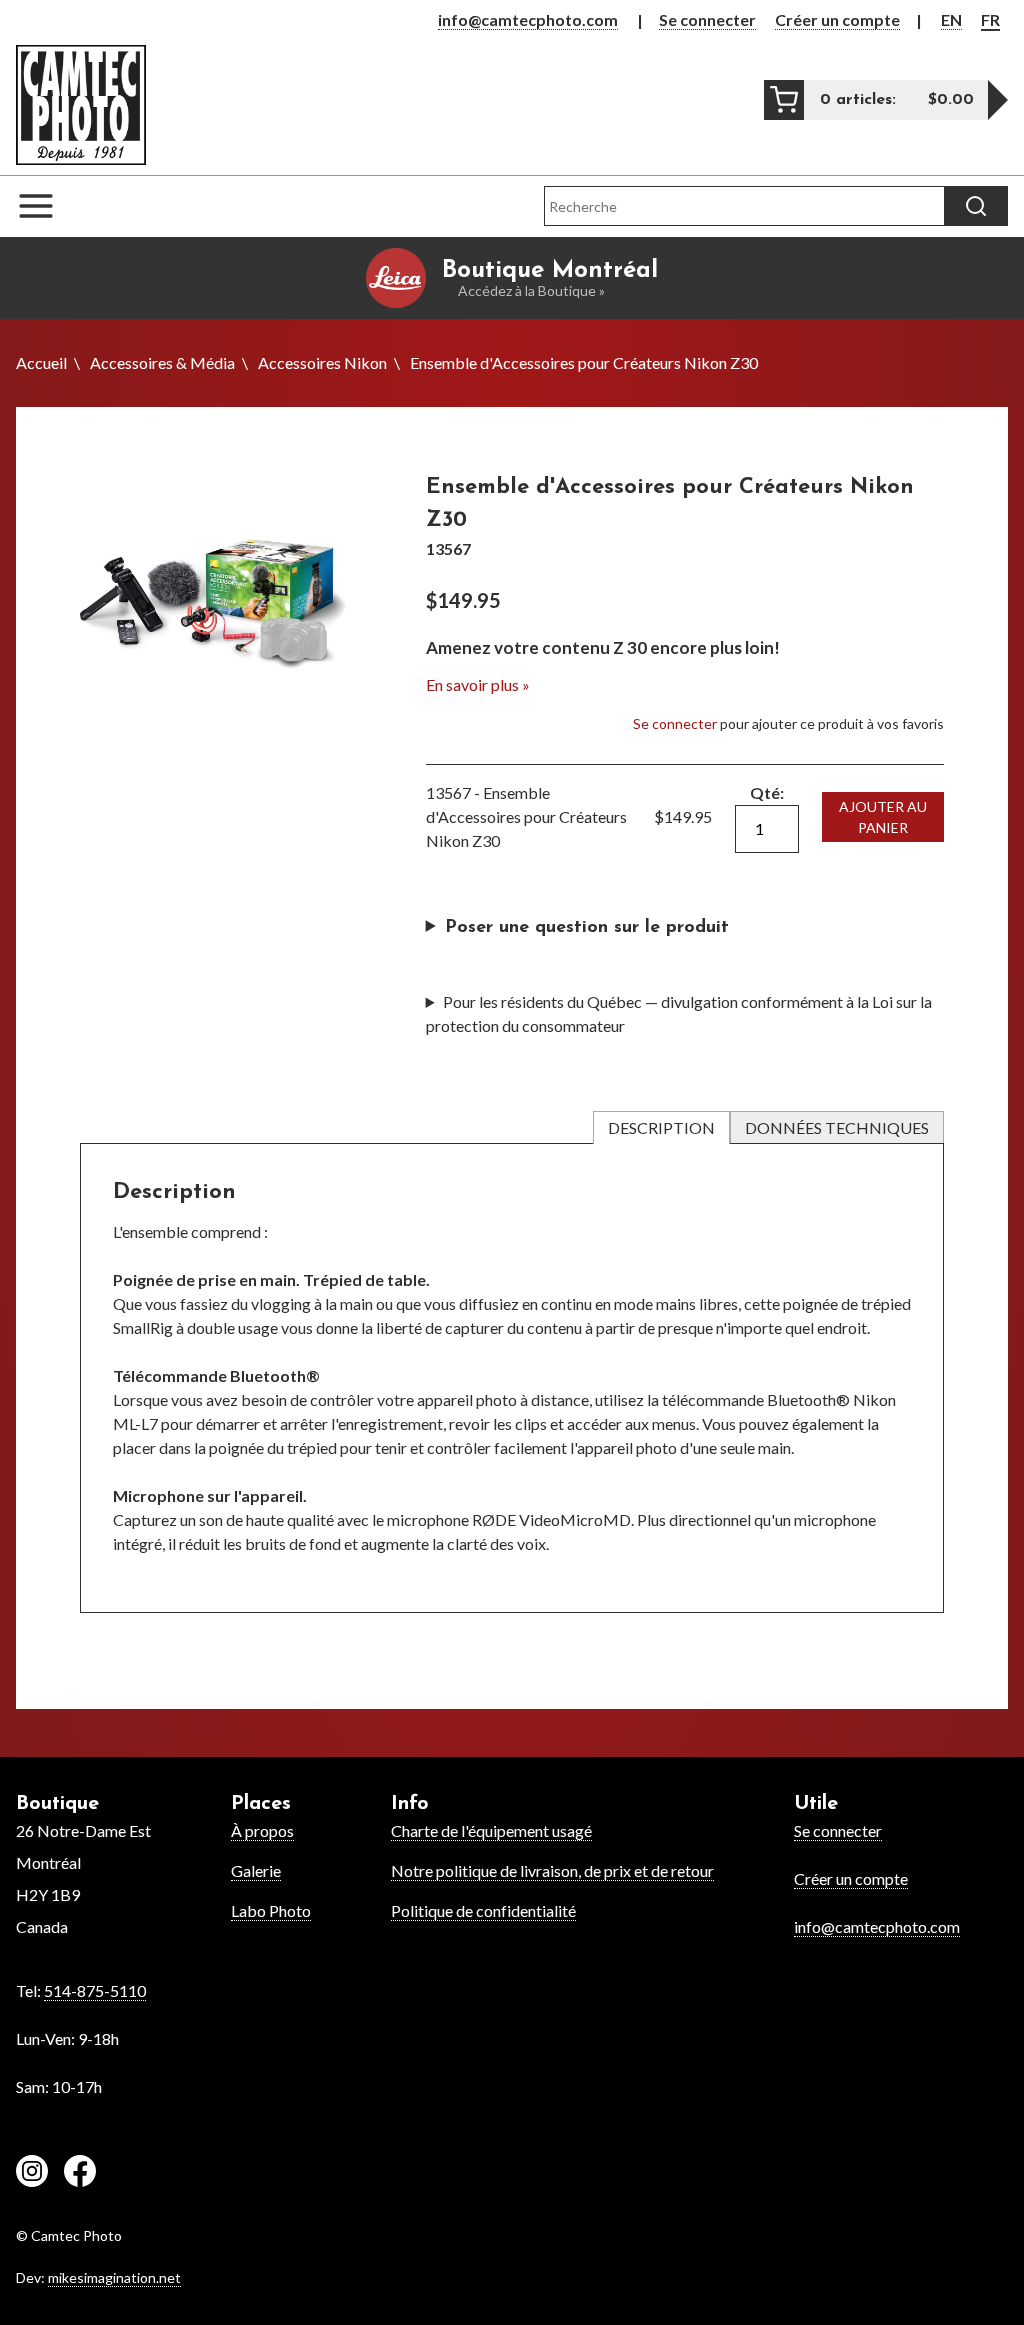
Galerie (256, 1870)
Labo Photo (271, 1910)
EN (951, 19)
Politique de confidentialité (483, 1910)
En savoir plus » (478, 684)
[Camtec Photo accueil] (81, 104)
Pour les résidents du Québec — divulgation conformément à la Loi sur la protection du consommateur (679, 1013)
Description (661, 1127)
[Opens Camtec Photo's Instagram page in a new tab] (32, 2174)
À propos (262, 1830)
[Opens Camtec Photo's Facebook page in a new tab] (80, 2174)
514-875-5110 (95, 1990)
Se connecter (707, 19)
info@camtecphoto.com (528, 19)
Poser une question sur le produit (587, 928)
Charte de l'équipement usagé (491, 1830)
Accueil (41, 362)
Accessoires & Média (162, 362)
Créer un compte (837, 19)
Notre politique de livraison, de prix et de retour (552, 1870)
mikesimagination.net (114, 2277)
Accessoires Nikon (322, 362)
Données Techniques (837, 1127)
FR (990, 19)
